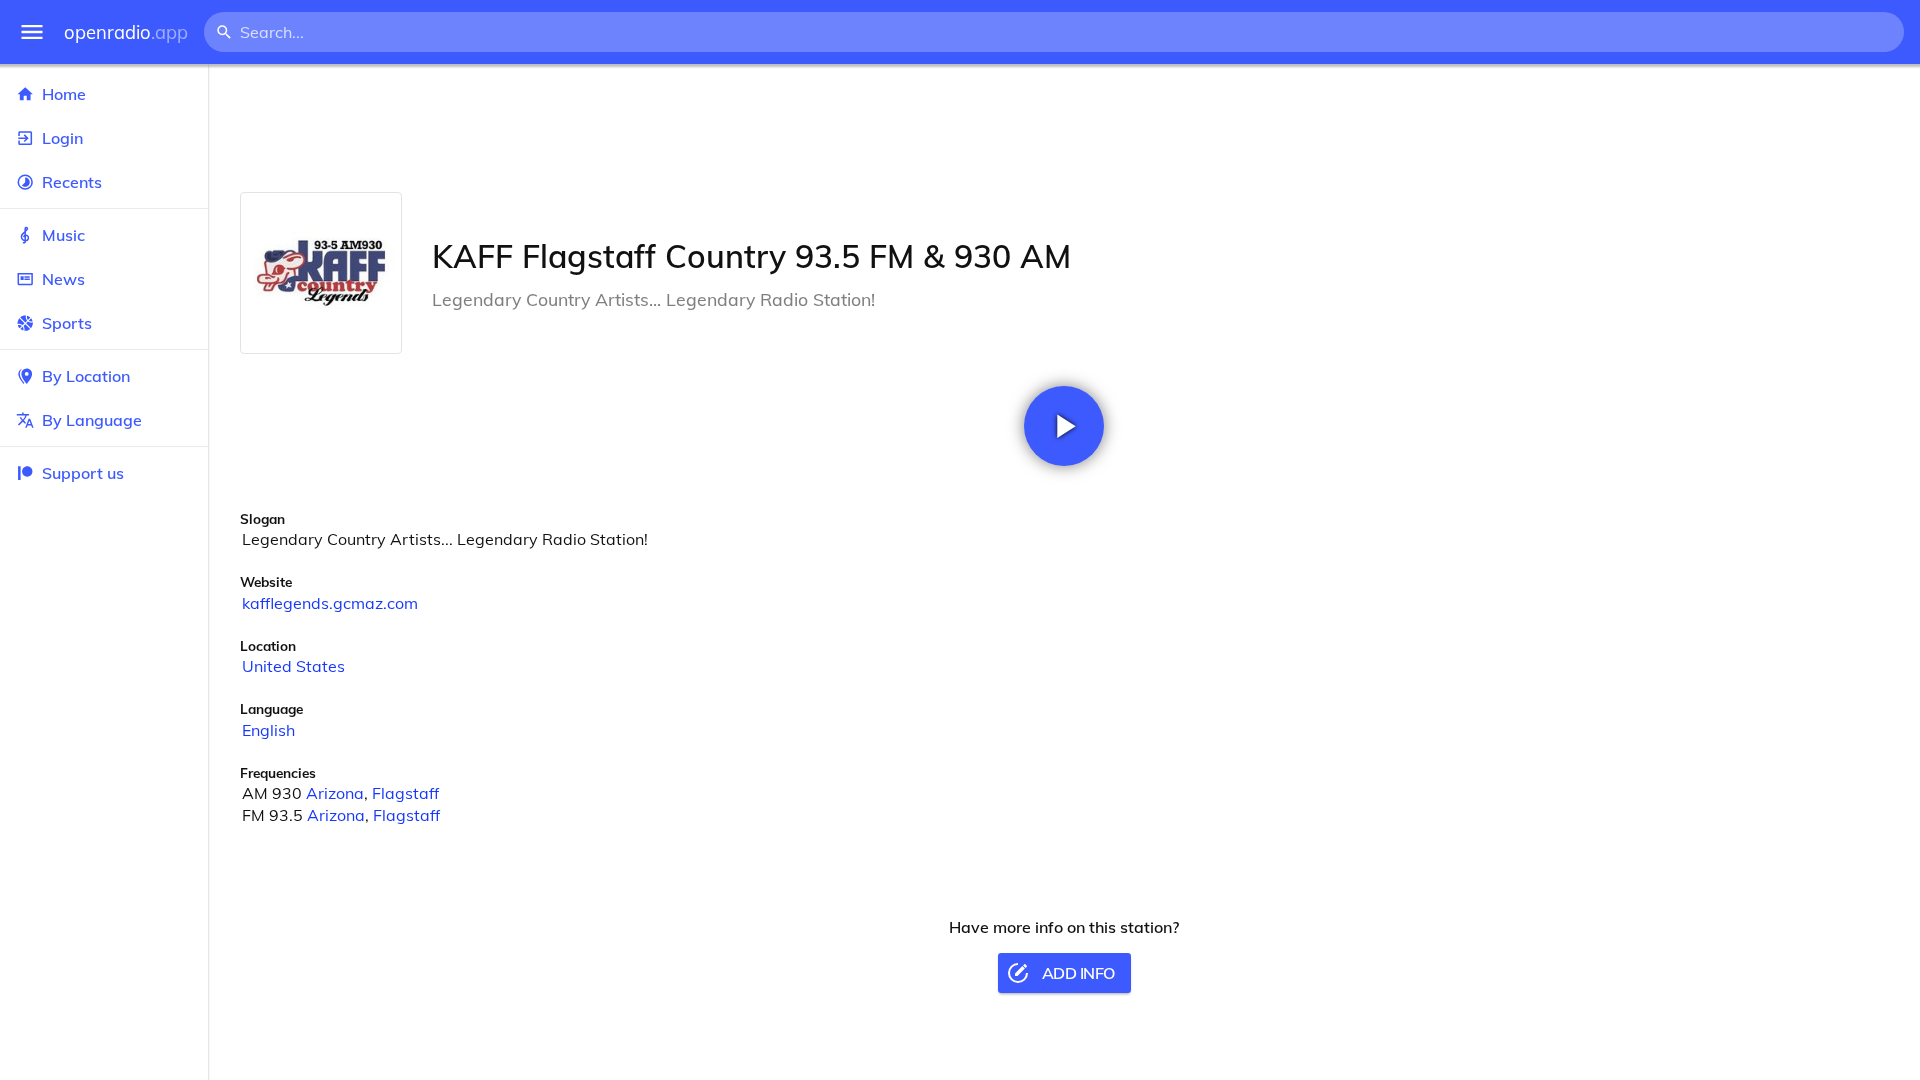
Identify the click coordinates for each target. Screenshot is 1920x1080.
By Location (86, 376)
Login (62, 138)
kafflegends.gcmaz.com (330, 603)
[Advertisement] (1064, 128)
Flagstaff (405, 793)
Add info (1078, 973)
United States (293, 666)
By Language (92, 420)
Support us (83, 473)
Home (64, 94)
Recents (72, 182)
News (63, 279)
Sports (67, 323)
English (268, 730)
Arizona (335, 793)
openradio (126, 32)
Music (63, 235)
